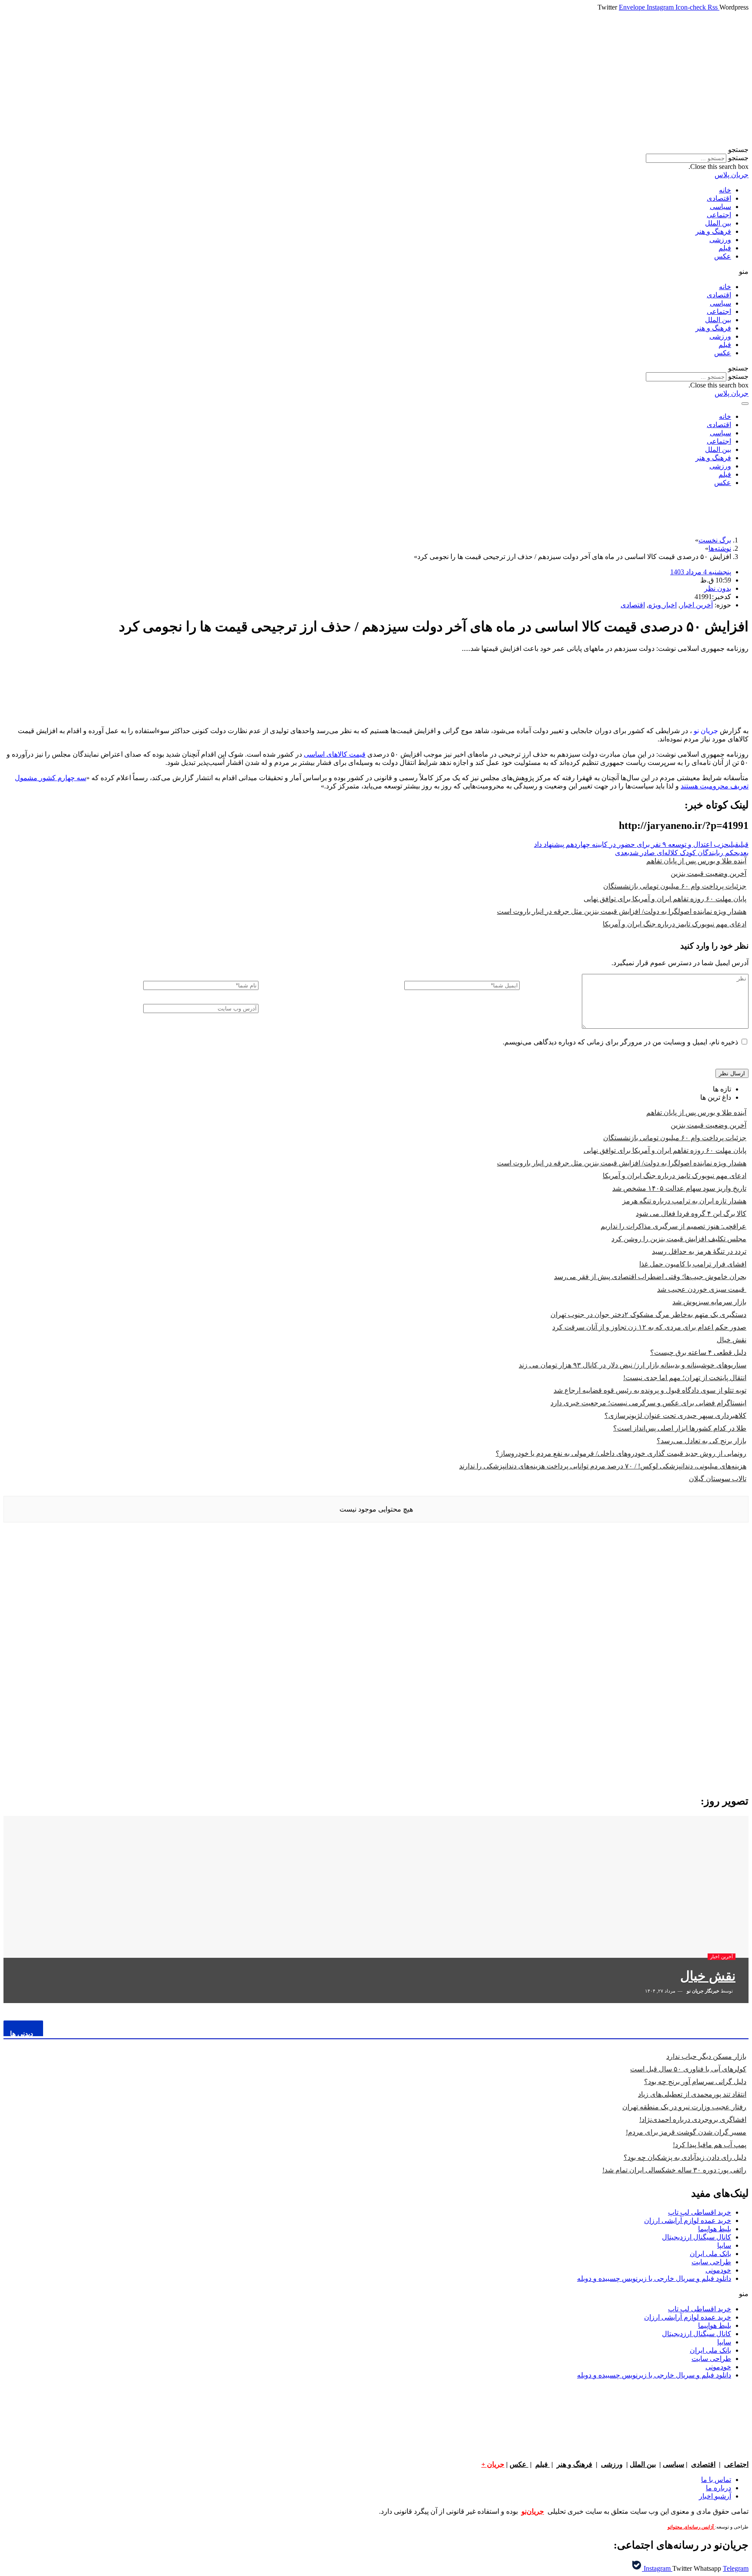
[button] (376, 150)
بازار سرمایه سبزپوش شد (709, 1302)
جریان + (493, 2464)
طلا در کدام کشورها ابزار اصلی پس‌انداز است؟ (680, 1428)
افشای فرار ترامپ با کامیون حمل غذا (693, 1264)
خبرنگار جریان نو (703, 1991)
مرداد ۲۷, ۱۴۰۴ (661, 1991)
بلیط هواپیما (715, 2229)
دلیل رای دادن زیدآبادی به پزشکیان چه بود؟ (685, 2157)
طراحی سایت (711, 2262)
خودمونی (718, 2270)
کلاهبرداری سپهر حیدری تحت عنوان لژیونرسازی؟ (675, 1416)
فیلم (725, 248)
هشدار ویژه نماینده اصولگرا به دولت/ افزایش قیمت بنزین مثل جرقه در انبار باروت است (622, 911)
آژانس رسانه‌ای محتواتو (691, 2527)
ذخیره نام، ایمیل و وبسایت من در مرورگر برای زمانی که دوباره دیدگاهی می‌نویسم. (620, 1042)
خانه (725, 190)
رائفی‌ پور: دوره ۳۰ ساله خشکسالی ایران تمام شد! (674, 2170)
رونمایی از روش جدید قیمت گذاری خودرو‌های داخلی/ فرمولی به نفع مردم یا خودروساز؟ (621, 1453)
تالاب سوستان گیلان (718, 1479)
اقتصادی (719, 198)
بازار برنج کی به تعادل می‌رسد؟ (702, 1441)
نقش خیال (732, 1340)
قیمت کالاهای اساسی (335, 754)
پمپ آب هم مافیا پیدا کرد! (710, 2145)
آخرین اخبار (697, 605)
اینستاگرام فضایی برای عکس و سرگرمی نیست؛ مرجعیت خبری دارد (648, 1403)
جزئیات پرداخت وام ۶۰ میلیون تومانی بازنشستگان (675, 886)
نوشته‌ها (720, 548)
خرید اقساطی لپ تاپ (700, 2212)
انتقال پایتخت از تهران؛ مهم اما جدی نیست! (685, 1378)
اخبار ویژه (663, 605)
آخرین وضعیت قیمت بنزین (708, 874)
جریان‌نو (533, 2511)
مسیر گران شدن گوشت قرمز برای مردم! (686, 2132)
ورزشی (720, 240)
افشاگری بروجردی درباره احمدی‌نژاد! (693, 2120)
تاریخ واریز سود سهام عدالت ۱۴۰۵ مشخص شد (679, 1188)
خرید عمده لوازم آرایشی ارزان (688, 2221)
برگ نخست (715, 540)
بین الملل (718, 223)
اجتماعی (719, 215)
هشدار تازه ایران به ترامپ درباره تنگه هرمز (684, 1201)
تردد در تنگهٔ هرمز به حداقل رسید (699, 1251)
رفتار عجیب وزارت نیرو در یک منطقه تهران (684, 2107)
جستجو (738, 158)
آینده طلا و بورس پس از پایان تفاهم (696, 861)
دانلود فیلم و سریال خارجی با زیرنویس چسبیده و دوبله (654, 2278)
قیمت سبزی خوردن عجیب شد (702, 1289)
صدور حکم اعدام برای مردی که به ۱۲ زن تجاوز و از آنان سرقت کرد (649, 1327)
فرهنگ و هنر (713, 231)
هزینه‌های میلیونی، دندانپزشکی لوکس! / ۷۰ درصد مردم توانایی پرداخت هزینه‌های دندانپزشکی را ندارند (603, 1466)
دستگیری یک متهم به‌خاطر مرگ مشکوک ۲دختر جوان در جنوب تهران (648, 1315)
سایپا (724, 2245)
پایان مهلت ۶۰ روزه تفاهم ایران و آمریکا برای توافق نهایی (665, 899)
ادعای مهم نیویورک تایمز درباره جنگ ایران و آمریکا (675, 924)
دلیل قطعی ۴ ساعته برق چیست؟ (698, 1352)
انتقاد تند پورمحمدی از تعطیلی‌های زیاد (692, 2094)
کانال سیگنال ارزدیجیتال (697, 2237)
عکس (723, 256)
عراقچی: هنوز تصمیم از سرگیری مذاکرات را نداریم (673, 1226)
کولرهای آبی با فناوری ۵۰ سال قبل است (688, 2069)
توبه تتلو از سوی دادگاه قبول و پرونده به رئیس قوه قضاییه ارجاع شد (650, 1390)
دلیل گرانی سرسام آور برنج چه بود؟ (695, 2082)
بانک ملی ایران (710, 2254)
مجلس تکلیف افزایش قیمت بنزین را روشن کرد (679, 1239)
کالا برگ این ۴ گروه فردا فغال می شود (691, 1214)
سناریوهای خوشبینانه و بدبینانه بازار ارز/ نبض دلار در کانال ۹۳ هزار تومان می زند (633, 1365)
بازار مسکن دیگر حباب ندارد (706, 2056)
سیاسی (720, 207)
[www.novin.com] (683, 1715)
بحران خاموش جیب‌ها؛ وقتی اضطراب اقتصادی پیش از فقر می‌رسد (650, 1277)
